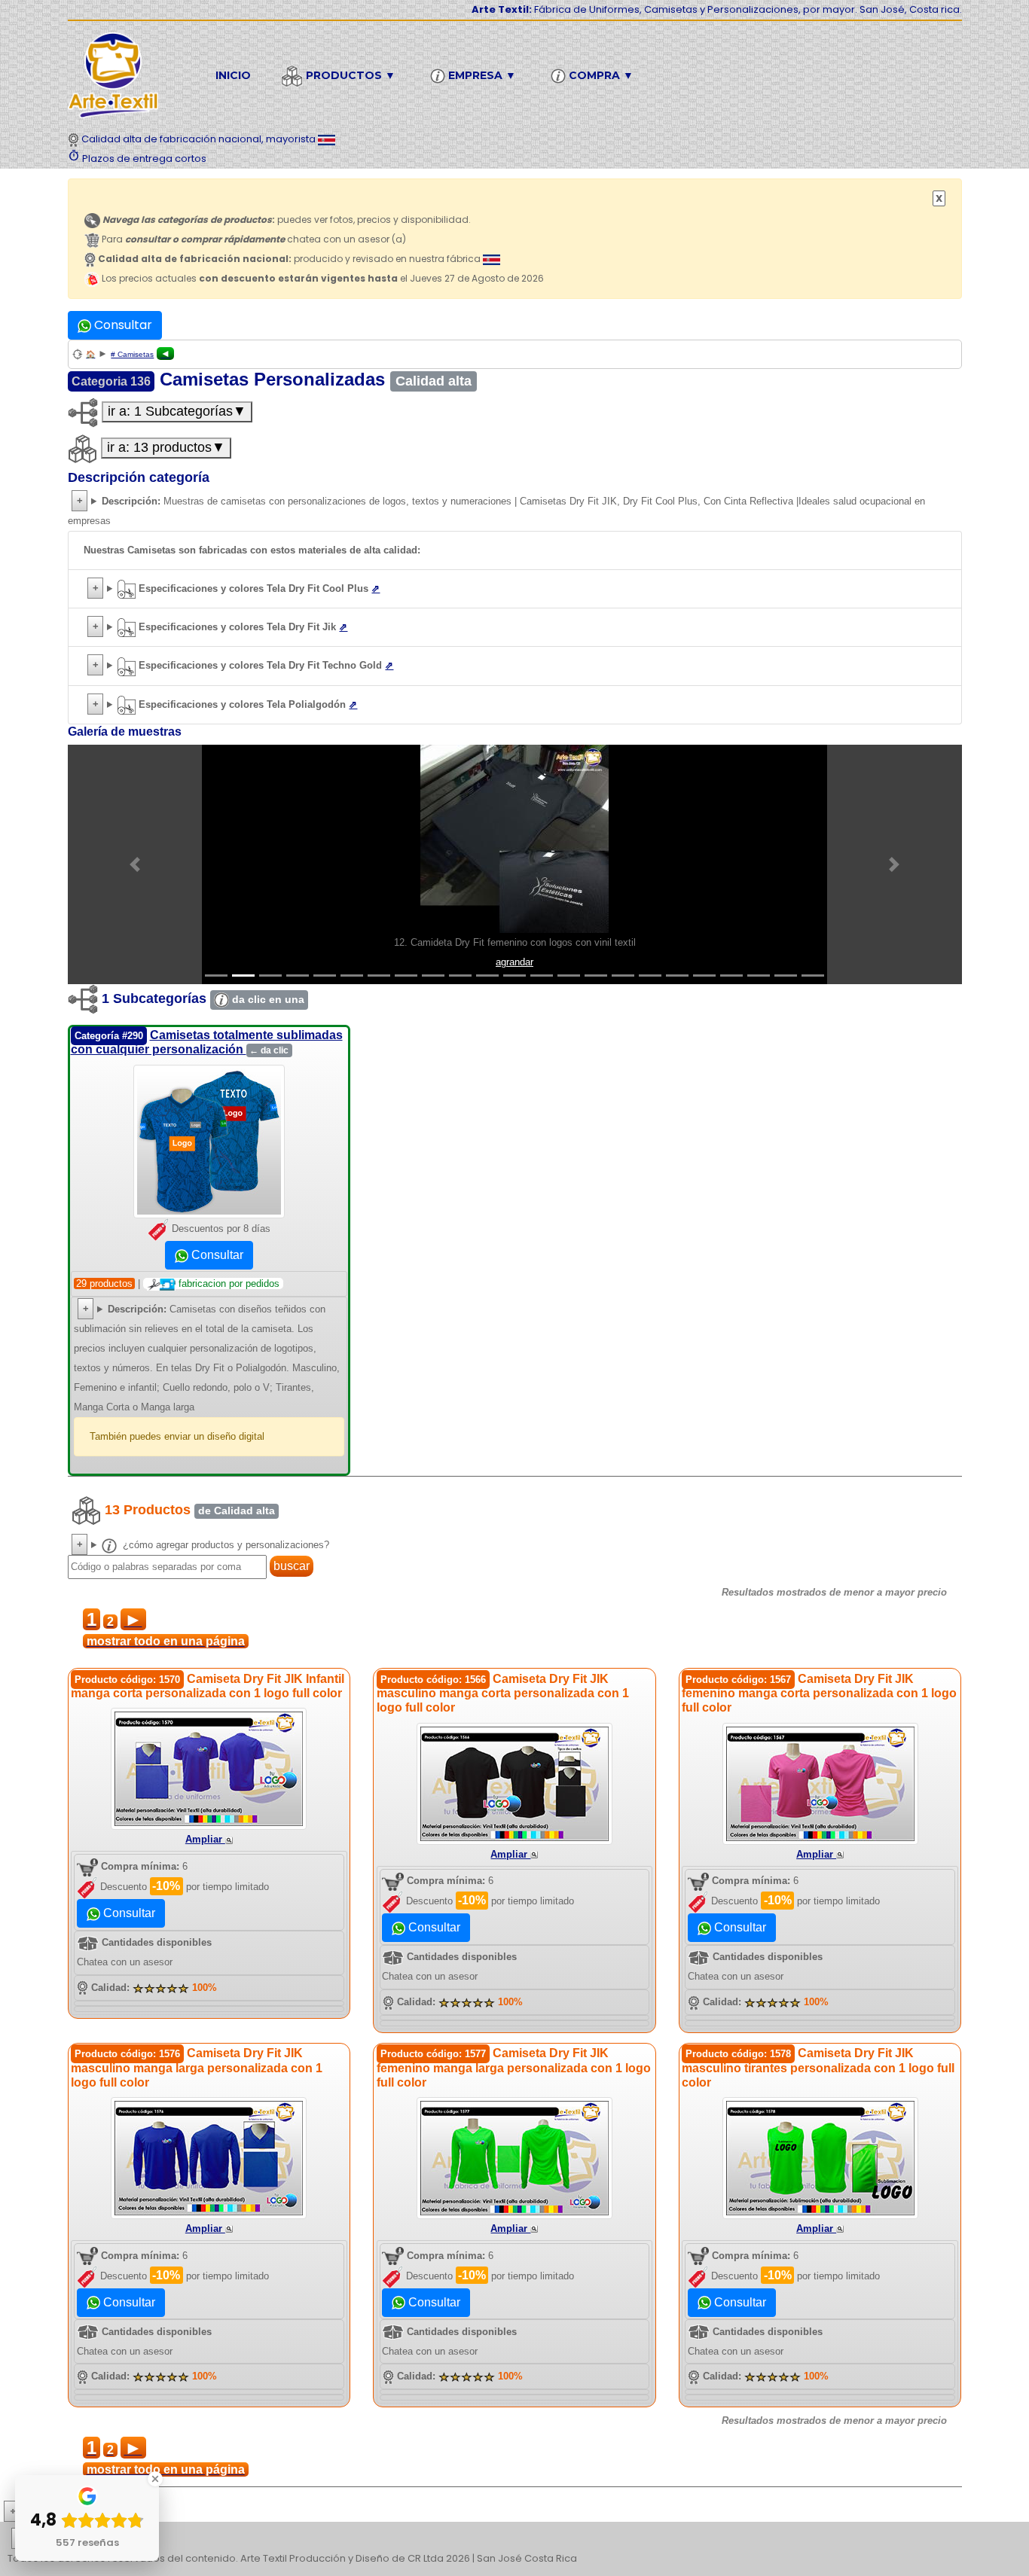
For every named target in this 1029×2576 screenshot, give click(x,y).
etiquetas (65, 2539)
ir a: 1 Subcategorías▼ (177, 411)
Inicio (233, 75)
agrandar (514, 962)
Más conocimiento (79, 2512)
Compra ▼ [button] (600, 75)
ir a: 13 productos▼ (166, 447)
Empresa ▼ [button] (481, 75)
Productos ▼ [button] (349, 75)
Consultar (122, 325)
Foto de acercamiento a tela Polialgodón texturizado (514, 707)
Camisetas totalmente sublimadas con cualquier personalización (207, 1042)
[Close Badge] (155, 2479)
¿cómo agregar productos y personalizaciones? (224, 1545)
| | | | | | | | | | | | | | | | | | (514, 2540)
